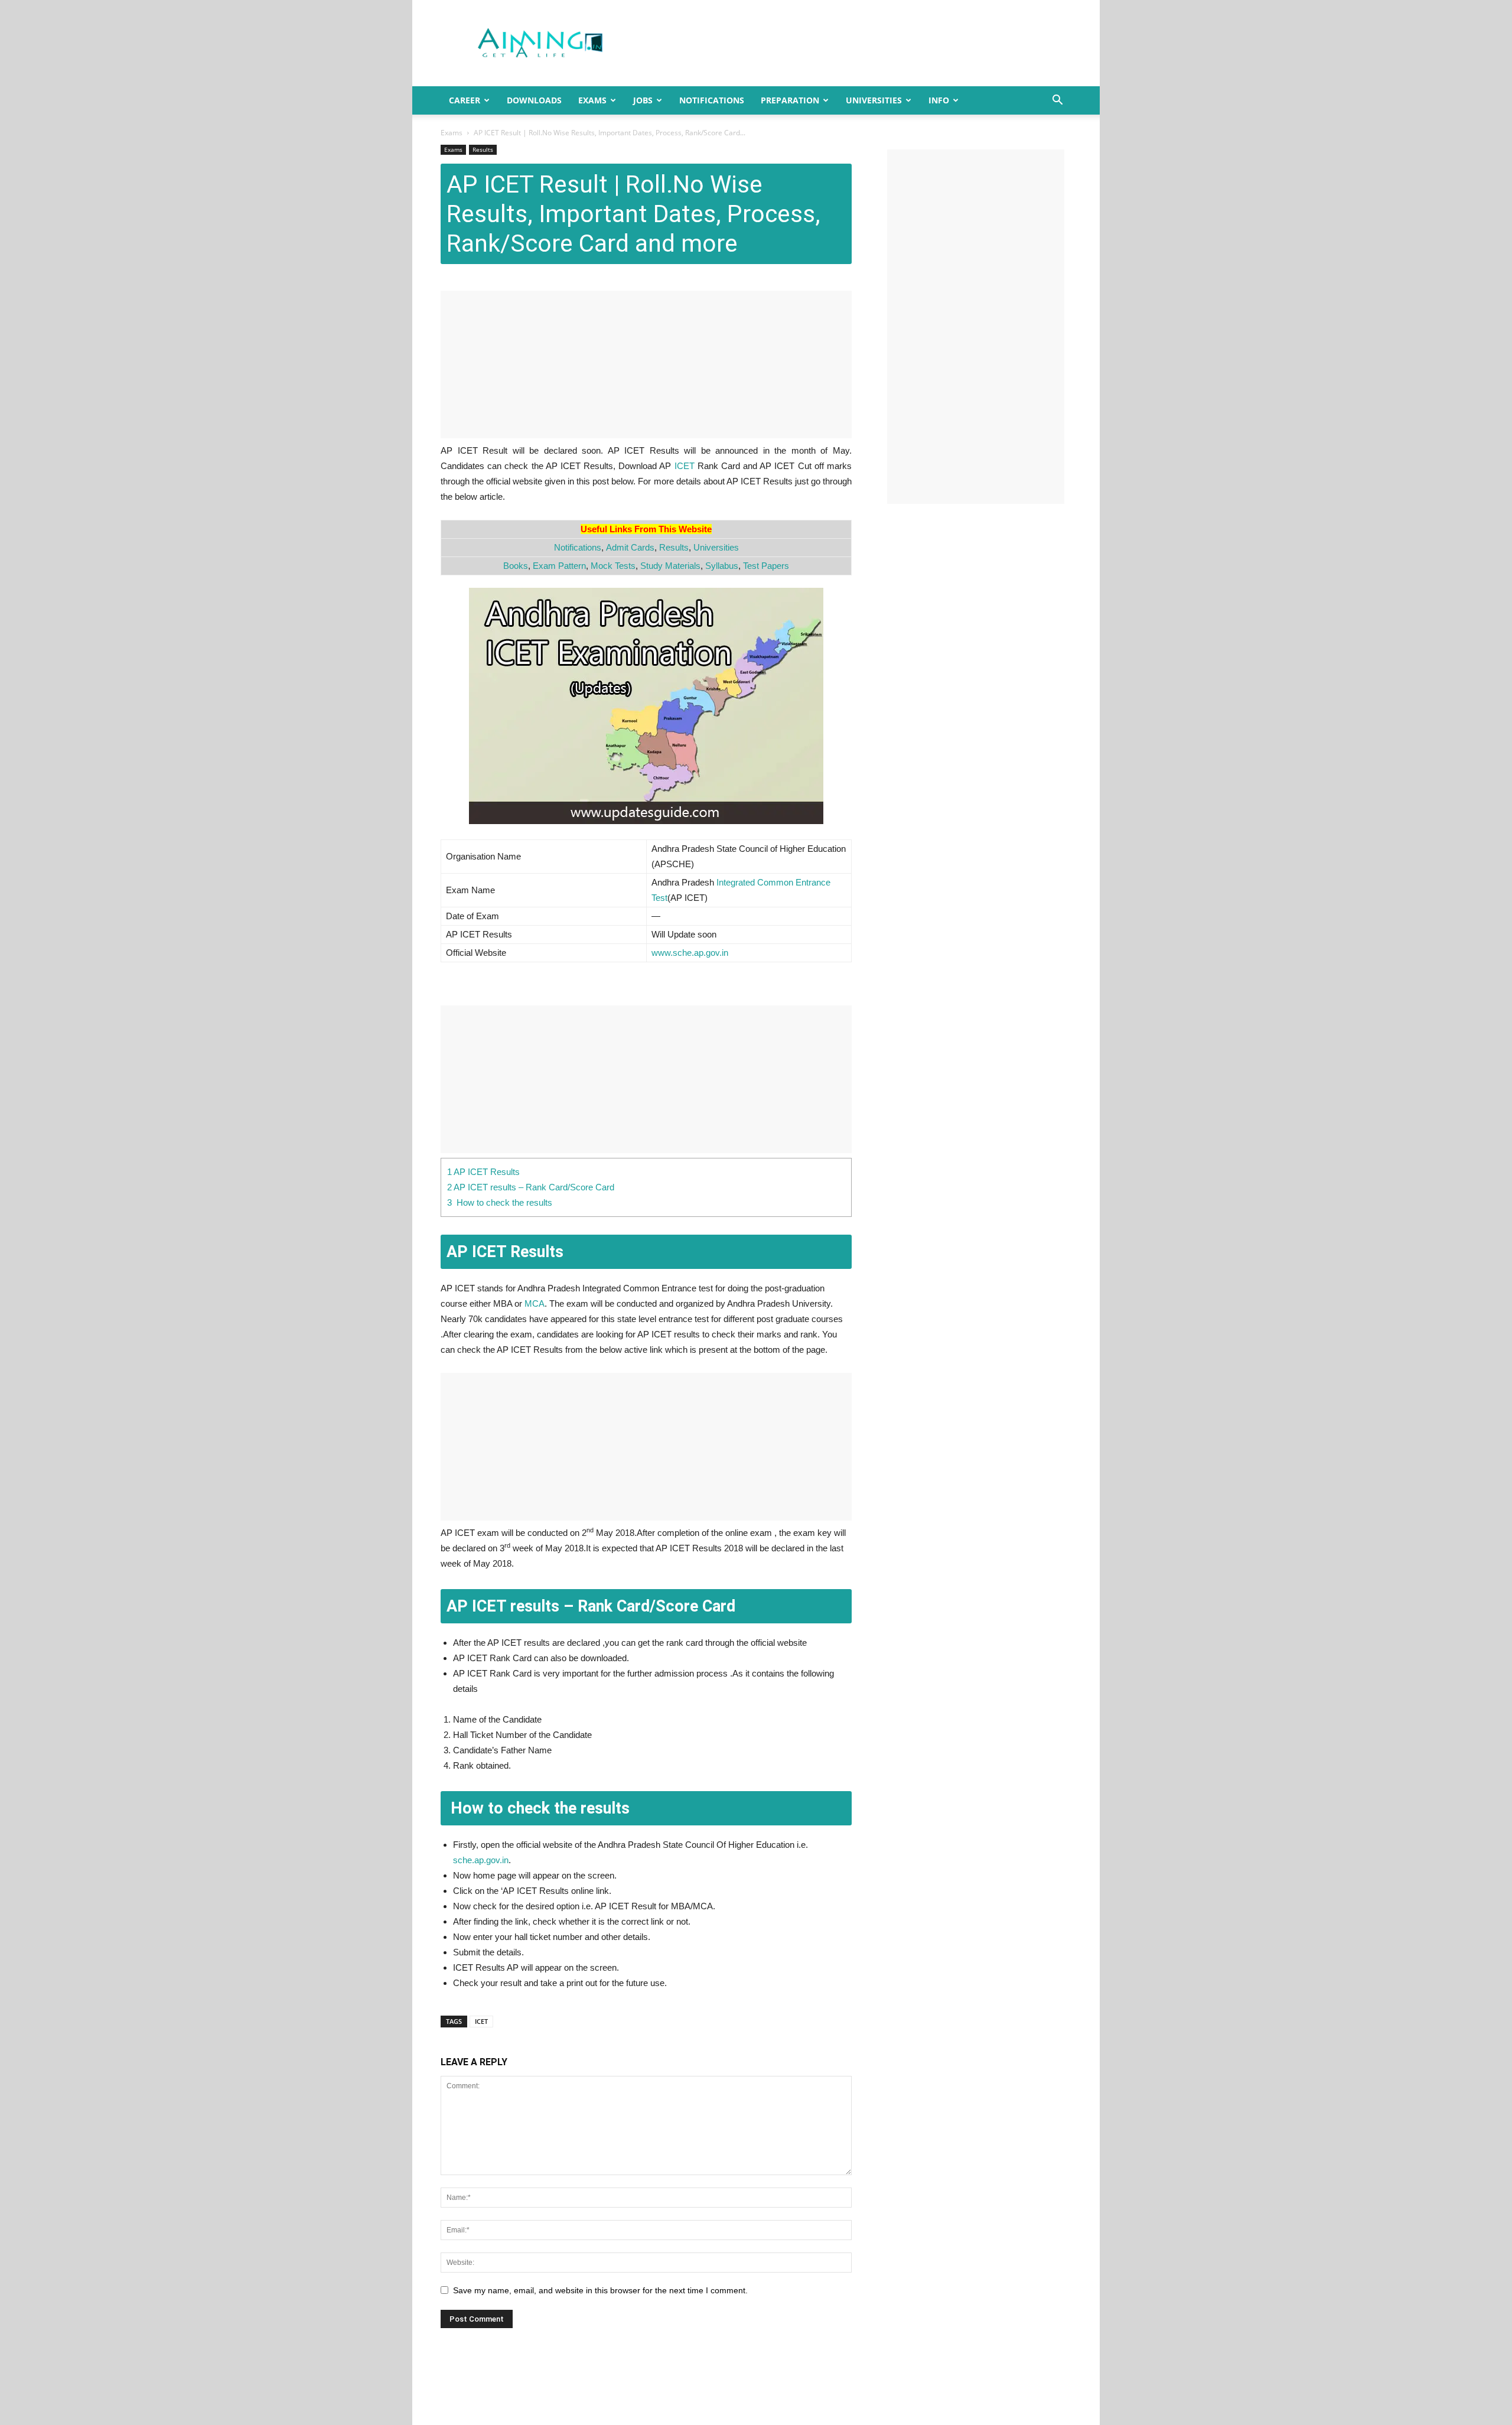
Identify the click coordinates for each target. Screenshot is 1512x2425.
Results (483, 149)
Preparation (790, 100)
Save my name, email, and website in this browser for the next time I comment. (600, 2290)
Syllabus (722, 566)
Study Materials (670, 566)
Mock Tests (613, 566)
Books (516, 566)
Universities (874, 100)
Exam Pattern (559, 566)
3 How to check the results (500, 1202)
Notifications (712, 100)
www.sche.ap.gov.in (690, 953)
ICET (685, 466)
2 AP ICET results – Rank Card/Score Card (531, 1187)
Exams (592, 100)
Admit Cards (630, 547)
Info (939, 100)
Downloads (534, 100)
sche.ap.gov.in (481, 1860)
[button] (1057, 101)
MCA (535, 1303)
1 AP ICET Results (483, 1172)
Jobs (643, 100)
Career (465, 100)
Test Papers (766, 566)
